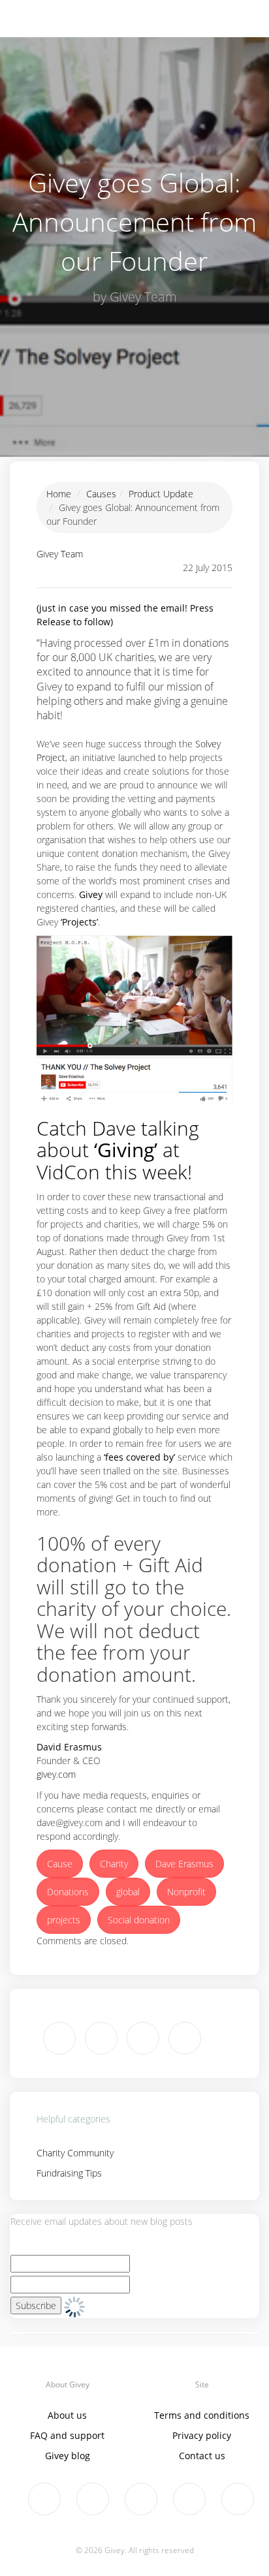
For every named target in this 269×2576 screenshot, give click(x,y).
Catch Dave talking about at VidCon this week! (118, 1150)
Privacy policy (202, 2435)
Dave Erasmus (184, 1864)
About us (67, 2415)
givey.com (56, 1774)
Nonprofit (186, 1892)
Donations (68, 1892)
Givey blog (68, 2456)
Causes (101, 494)
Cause (60, 1864)
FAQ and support (67, 2435)
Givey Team (60, 554)
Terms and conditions (202, 2415)
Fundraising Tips (69, 2173)
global (128, 1892)
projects (64, 1920)
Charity (114, 1864)
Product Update (161, 494)
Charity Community (75, 2153)
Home (59, 494)
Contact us (202, 2456)
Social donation (139, 1920)
